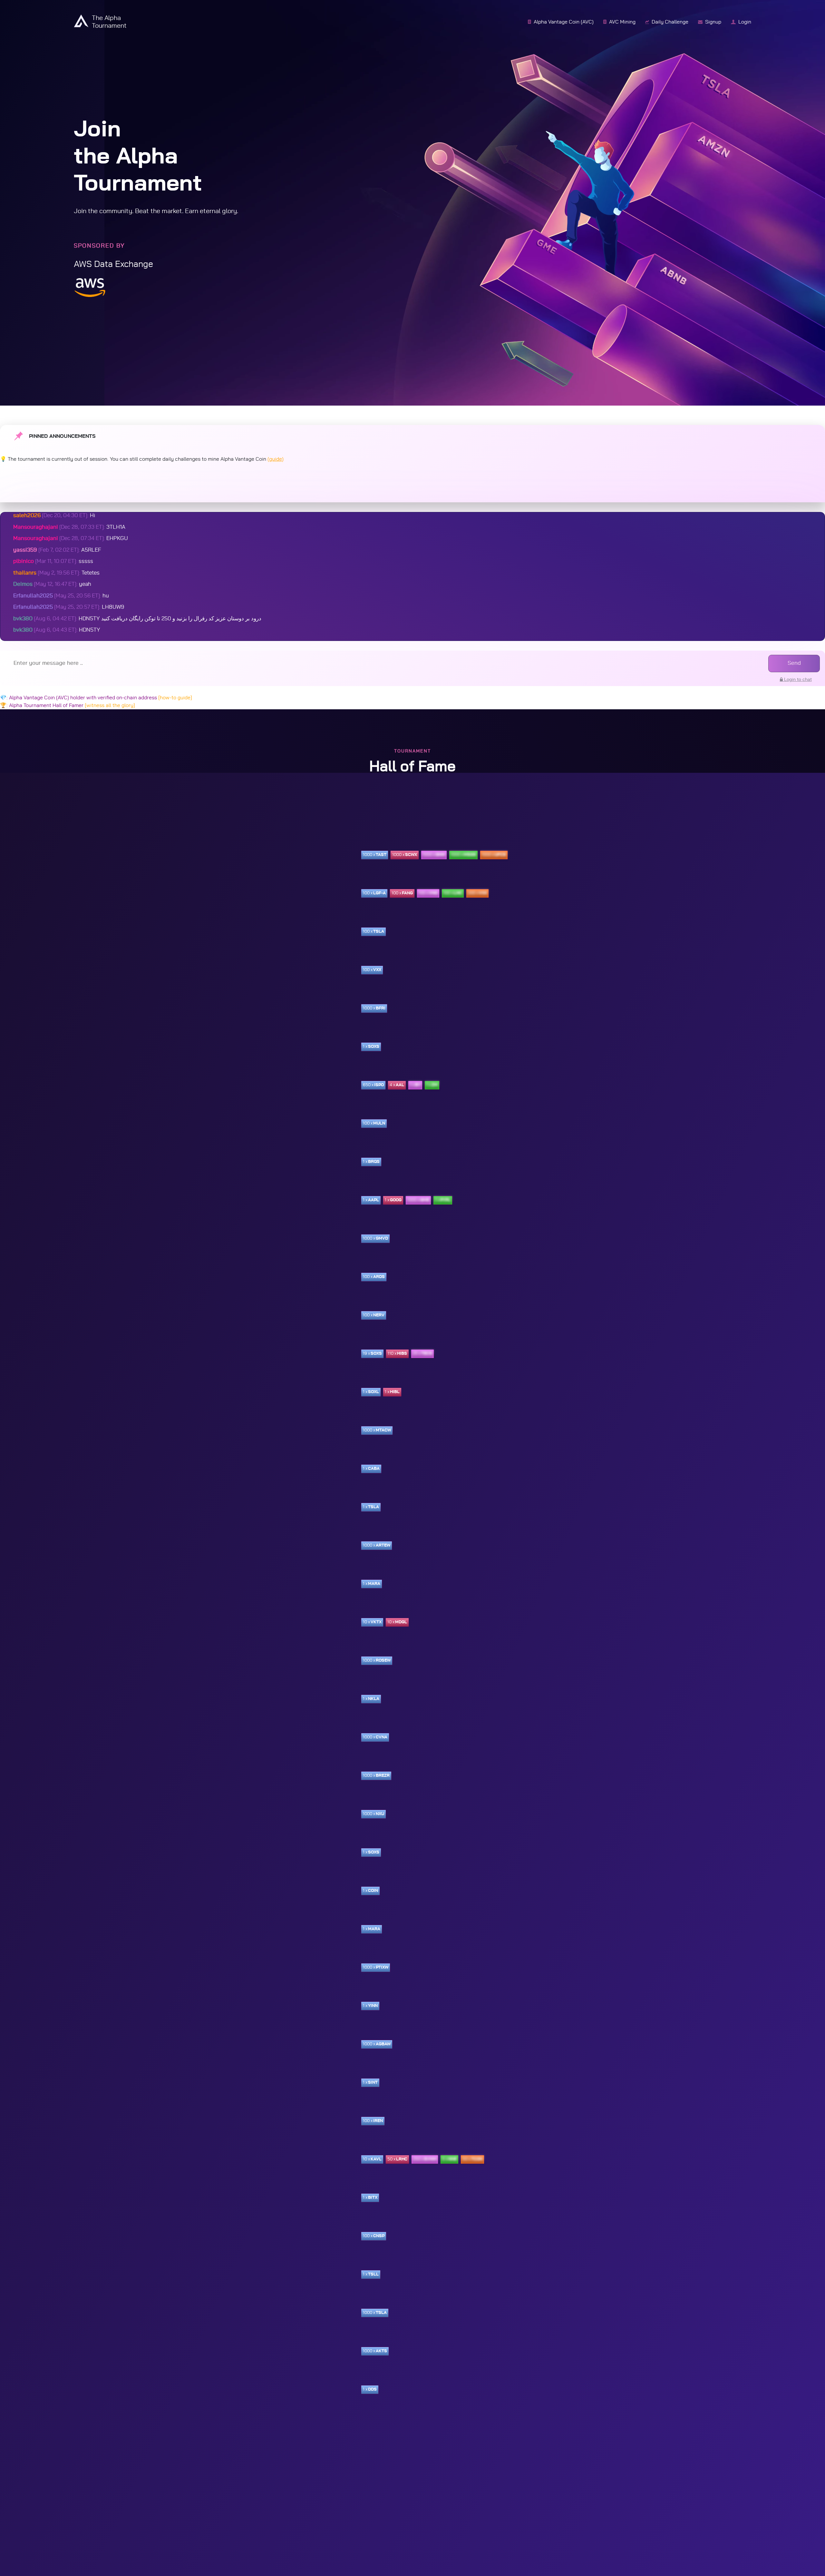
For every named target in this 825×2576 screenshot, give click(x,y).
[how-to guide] (175, 698)
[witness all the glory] (110, 705)
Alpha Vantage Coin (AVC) (561, 22)
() (276, 459)
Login (741, 22)
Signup (710, 22)
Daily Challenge (667, 22)
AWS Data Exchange (113, 264)
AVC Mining (619, 22)
